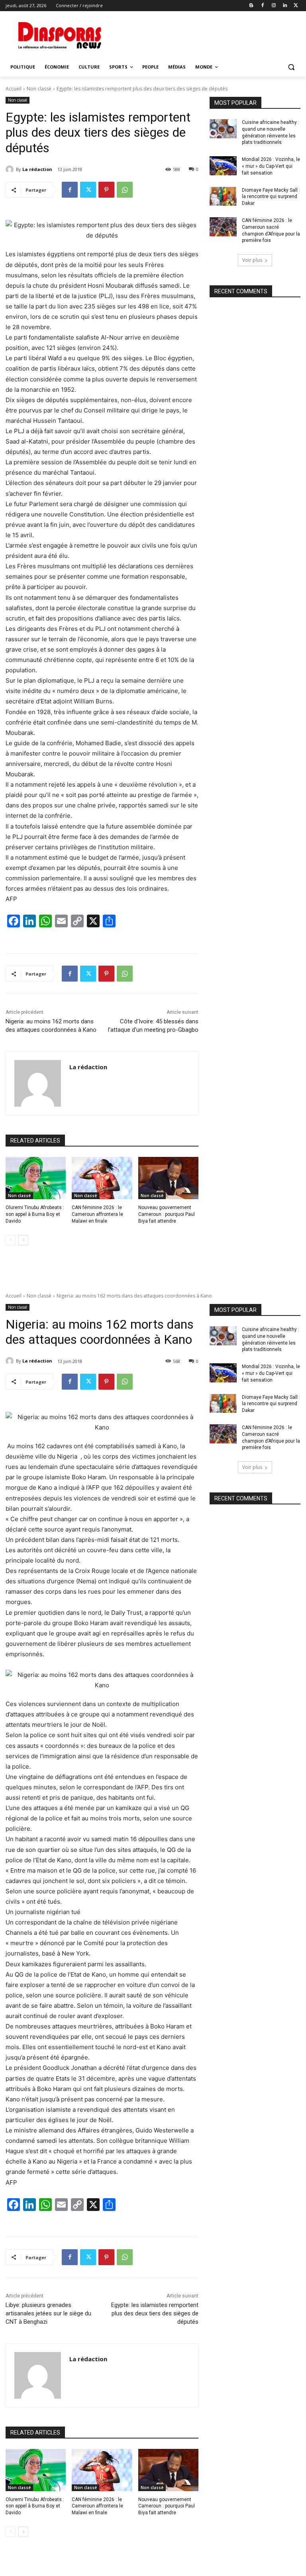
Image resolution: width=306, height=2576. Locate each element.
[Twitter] (296, 6)
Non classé (39, 89)
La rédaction (37, 169)
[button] (291, 67)
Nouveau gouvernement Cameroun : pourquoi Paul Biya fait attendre (167, 1214)
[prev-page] (11, 1240)
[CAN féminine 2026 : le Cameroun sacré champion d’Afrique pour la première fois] (223, 227)
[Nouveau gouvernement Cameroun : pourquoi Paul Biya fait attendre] (168, 1178)
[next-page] (23, 1240)
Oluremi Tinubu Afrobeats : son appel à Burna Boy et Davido (35, 1214)
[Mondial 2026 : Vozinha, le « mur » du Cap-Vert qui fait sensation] (223, 166)
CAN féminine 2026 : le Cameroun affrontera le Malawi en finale (97, 1214)
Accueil (14, 89)
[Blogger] (252, 6)
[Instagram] (274, 6)
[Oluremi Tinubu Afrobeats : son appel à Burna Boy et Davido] (36, 1178)
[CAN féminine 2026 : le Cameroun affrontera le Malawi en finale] (102, 1178)
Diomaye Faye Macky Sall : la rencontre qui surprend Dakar (271, 197)
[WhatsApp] (125, 190)
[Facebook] (263, 6)
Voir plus (252, 260)
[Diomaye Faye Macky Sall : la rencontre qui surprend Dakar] (223, 196)
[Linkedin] (285, 6)
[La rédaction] (11, 169)
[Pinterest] (106, 190)
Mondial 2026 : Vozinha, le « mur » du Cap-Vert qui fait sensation (271, 166)
